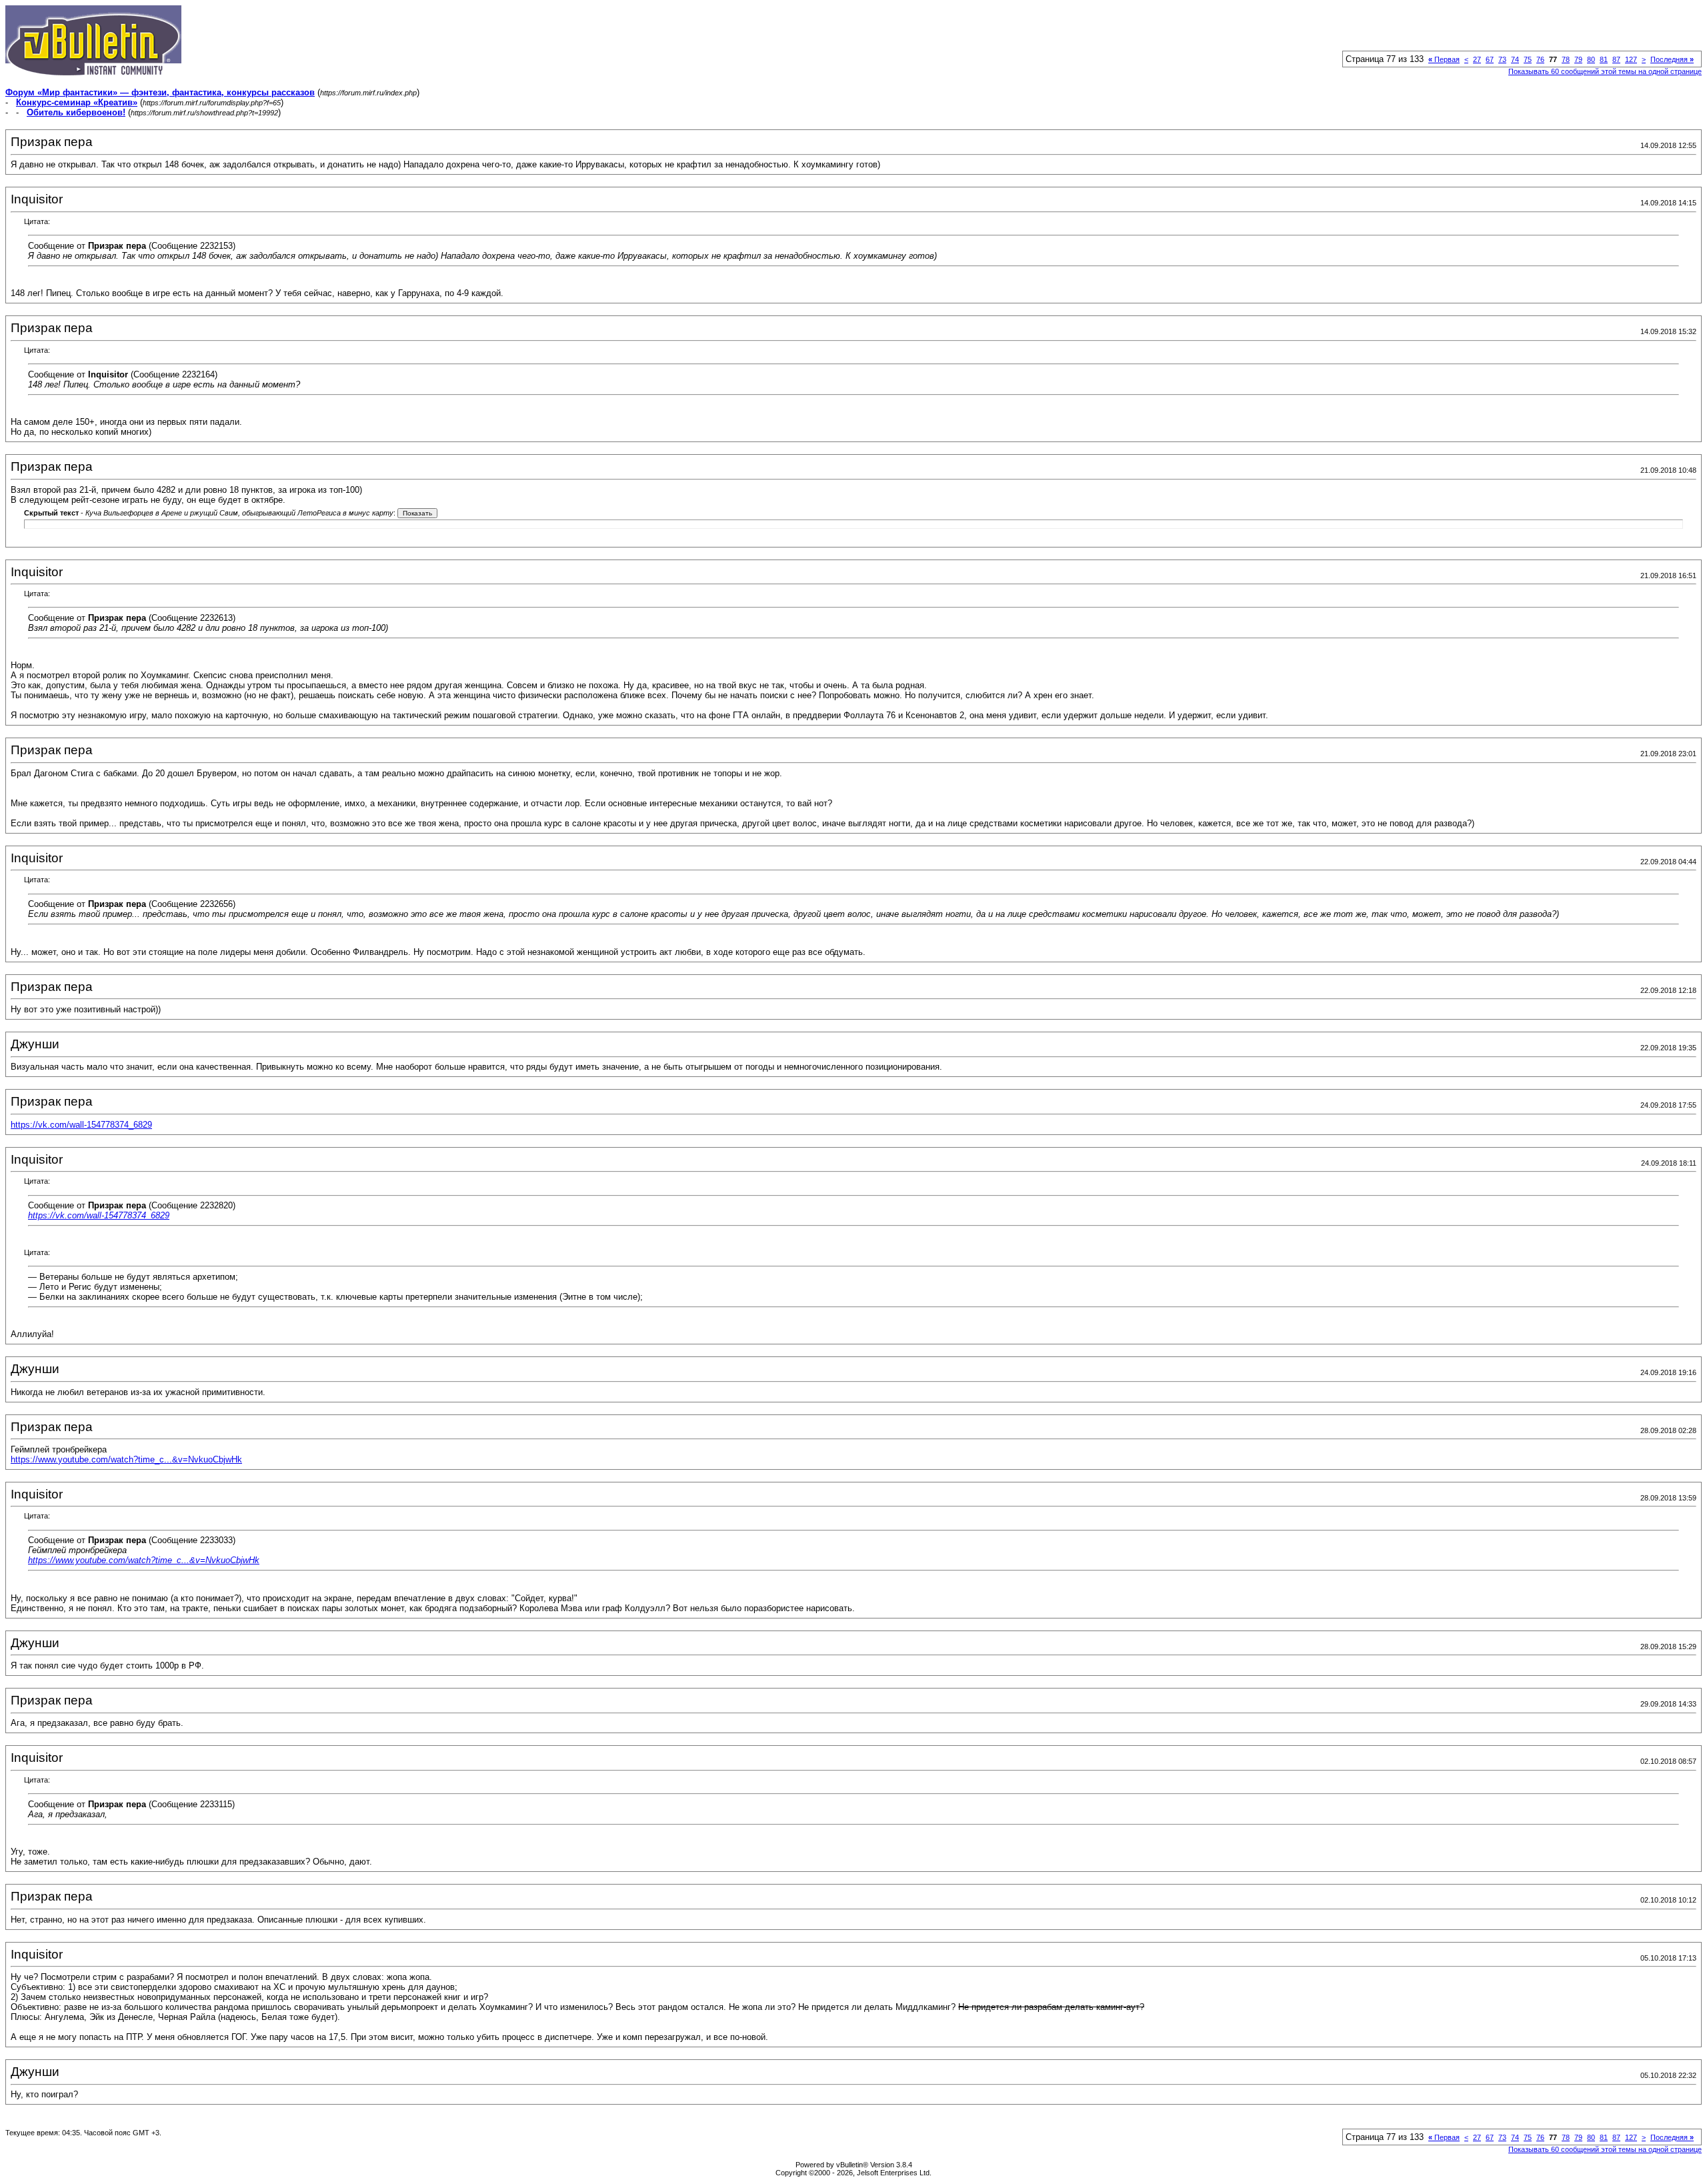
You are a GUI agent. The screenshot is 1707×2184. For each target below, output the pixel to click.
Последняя (1672, 59)
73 (1502, 59)
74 (1515, 59)
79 (1578, 59)
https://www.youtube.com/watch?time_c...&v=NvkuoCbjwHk (126, 1459)
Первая (1444, 59)
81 (1604, 59)
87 (1616, 59)
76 (1540, 59)
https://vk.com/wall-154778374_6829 (81, 1125)
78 (1566, 59)
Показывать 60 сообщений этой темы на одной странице (1605, 71)
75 (1528, 59)
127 (1631, 59)
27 (1477, 59)
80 (1591, 59)
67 (1490, 59)
